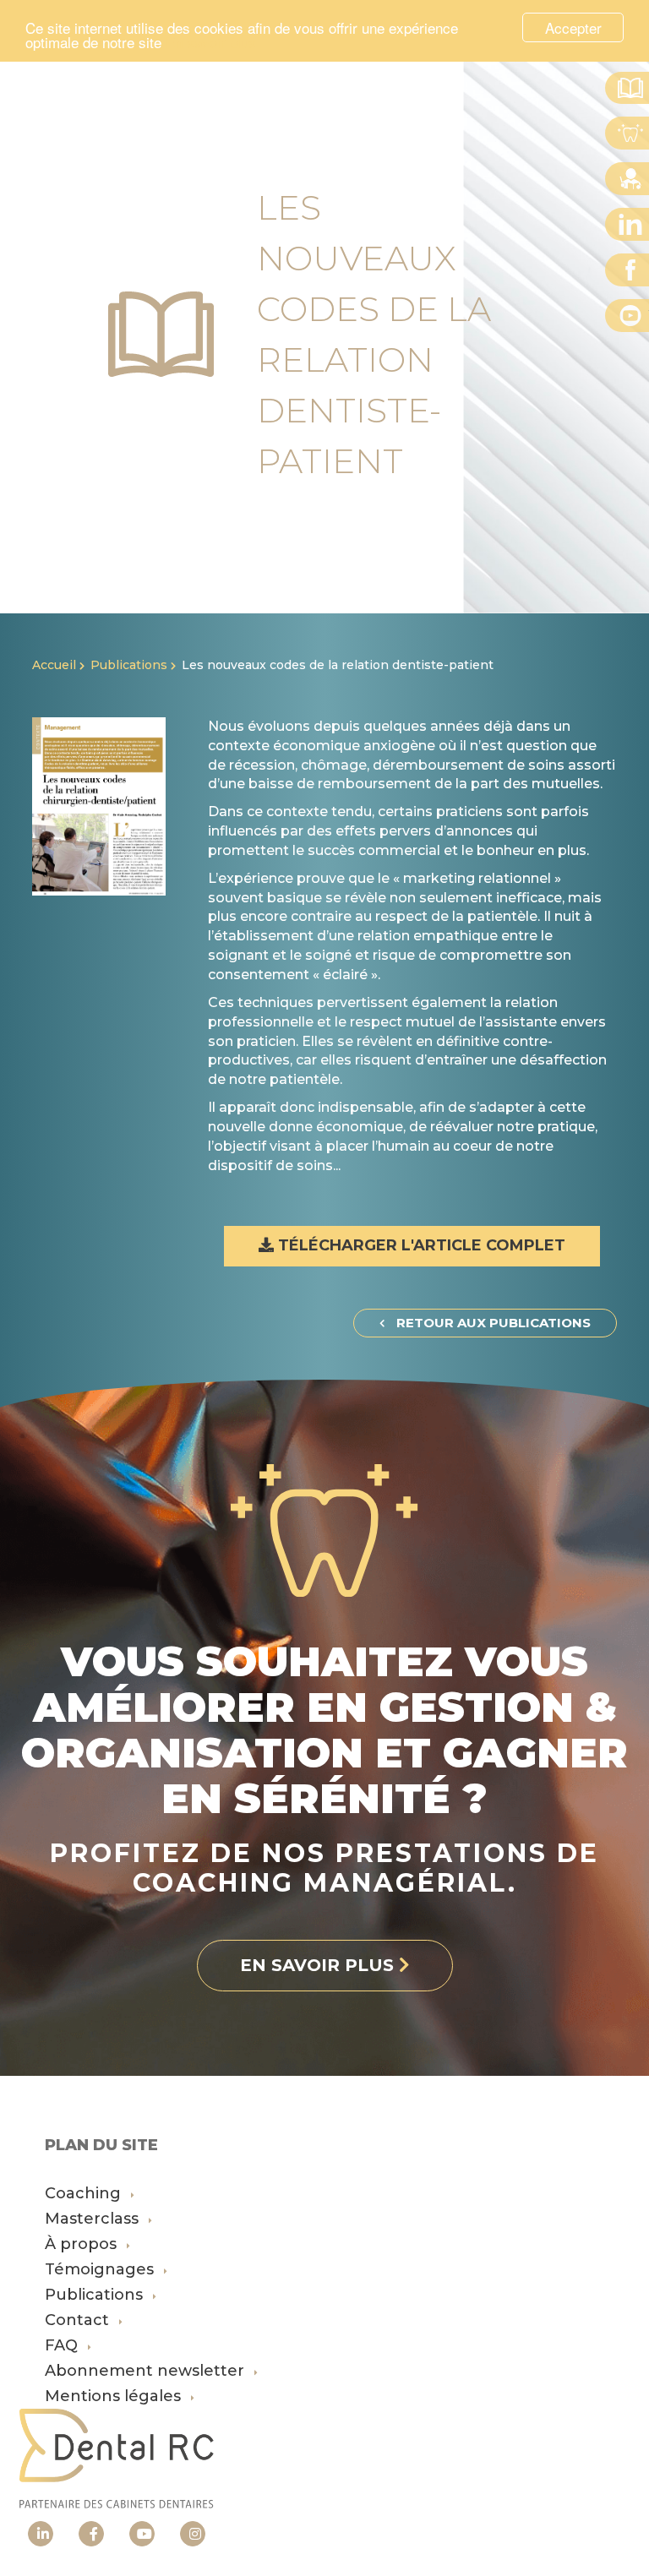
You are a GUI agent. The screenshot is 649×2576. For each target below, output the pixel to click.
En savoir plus (211, 42)
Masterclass (94, 2219)
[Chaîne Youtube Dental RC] (142, 2534)
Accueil (54, 665)
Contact (79, 2320)
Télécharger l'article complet (420, 1245)
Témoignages (101, 2269)
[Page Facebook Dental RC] (91, 2534)
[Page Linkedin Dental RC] (41, 2534)
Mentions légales (115, 2396)
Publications (129, 665)
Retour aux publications (492, 1323)
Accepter (573, 27)
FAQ (63, 2345)
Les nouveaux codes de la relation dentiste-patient (338, 665)
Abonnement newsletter (147, 2371)
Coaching (85, 2193)
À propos (83, 2244)
